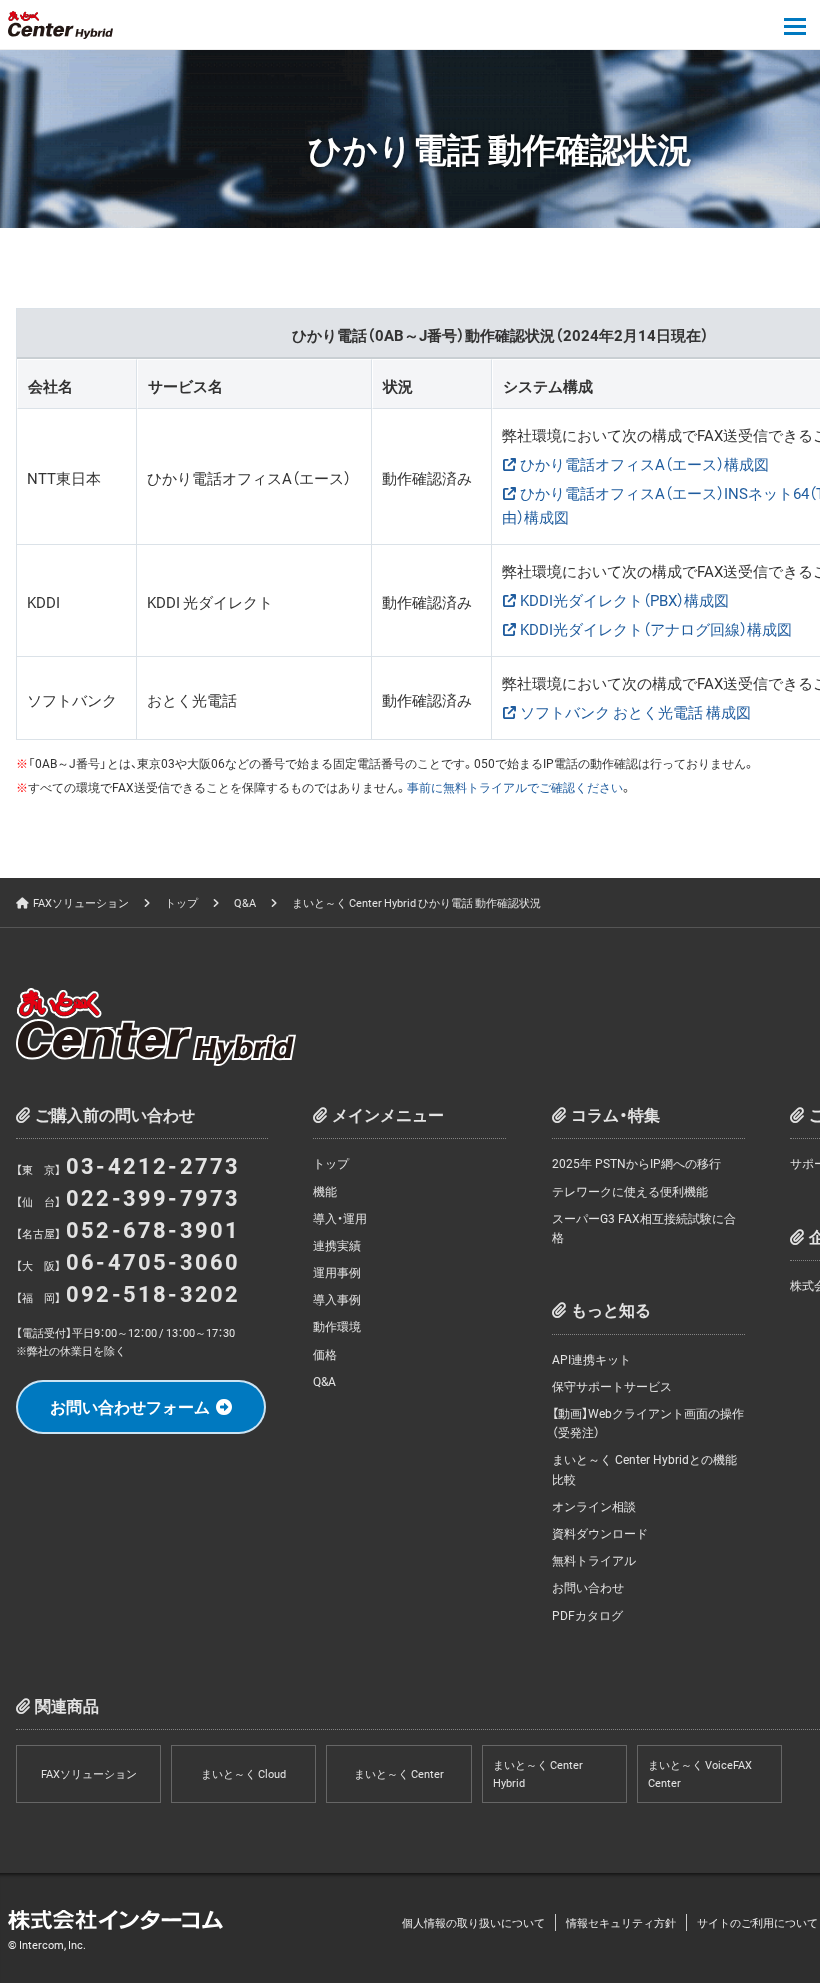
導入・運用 (340, 1218)
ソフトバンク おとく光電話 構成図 (635, 712)
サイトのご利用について (757, 1922)
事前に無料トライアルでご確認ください (515, 787)
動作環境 (337, 1326)
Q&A (245, 902)
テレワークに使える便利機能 (630, 1191)
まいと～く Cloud (243, 1773)
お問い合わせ (588, 1587)
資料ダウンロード (600, 1533)
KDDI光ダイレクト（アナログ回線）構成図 (656, 629)
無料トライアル (594, 1560)
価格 (325, 1354)
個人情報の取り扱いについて (473, 1922)
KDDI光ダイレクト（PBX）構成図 (624, 600)
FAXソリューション (81, 902)
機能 (325, 1191)
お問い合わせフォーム (130, 1406)
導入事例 (337, 1299)
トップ (181, 902)
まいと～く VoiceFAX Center (700, 1773)
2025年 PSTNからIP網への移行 (636, 1163)
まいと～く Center (399, 1773)
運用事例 (337, 1272)
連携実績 (337, 1245)
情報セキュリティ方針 (621, 1922)
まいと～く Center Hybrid (538, 1773)
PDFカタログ (587, 1615)
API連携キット (591, 1359)
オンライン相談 (594, 1506)
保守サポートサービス (612, 1386)
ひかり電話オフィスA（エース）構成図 (644, 464)
